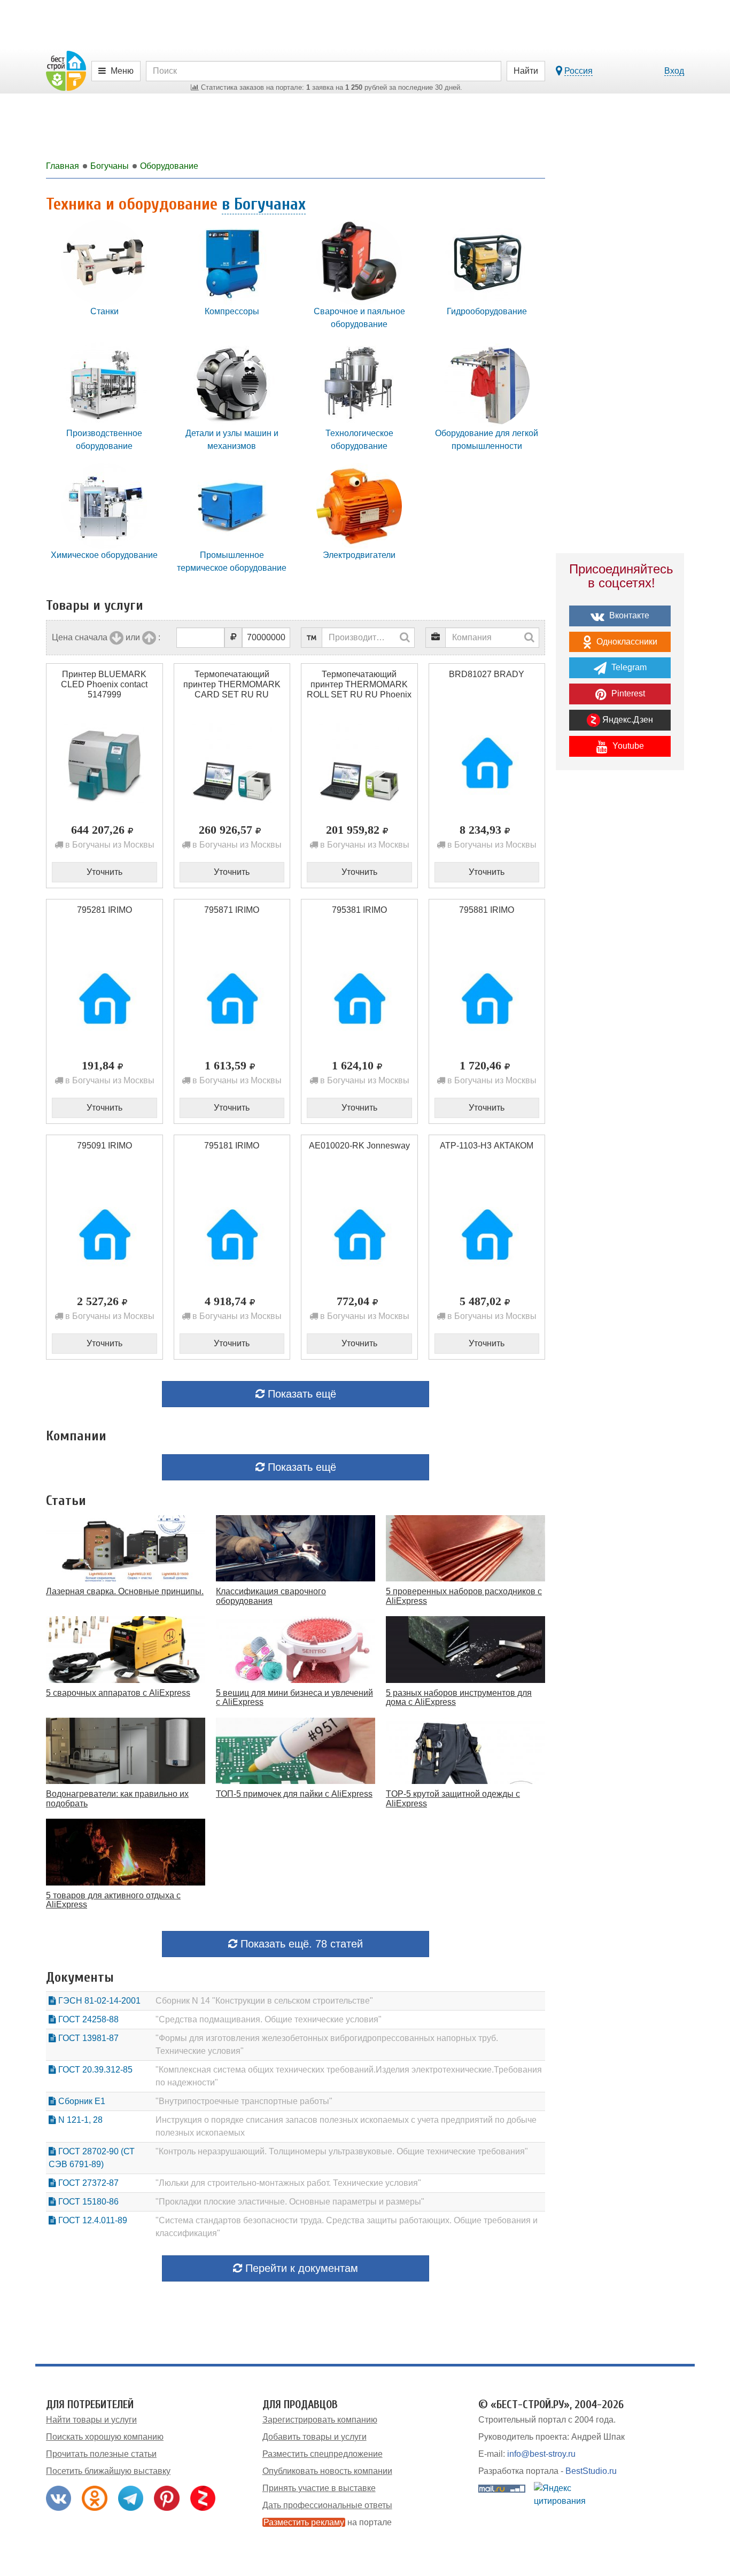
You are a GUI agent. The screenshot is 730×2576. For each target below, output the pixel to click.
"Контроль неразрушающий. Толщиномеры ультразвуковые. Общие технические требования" (342, 2151)
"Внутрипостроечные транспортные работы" (244, 2101)
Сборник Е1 (81, 2101)
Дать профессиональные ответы (327, 2505)
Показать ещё (300, 1394)
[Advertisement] (620, 965)
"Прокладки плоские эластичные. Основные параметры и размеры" (290, 2202)
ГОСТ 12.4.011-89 (92, 2220)
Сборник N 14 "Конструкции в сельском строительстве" (264, 2001)
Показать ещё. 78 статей (300, 1944)
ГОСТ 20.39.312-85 (94, 2070)
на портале (328, 2522)
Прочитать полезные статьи (101, 2454)
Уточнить (104, 872)
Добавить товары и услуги (314, 2437)
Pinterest (627, 693)
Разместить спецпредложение (323, 2454)
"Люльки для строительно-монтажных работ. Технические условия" (288, 2183)
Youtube (627, 746)
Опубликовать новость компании (327, 2471)
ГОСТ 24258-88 (87, 2019)
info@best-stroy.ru (541, 2454)
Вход (674, 71)
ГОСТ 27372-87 (87, 2183)
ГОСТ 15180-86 (87, 2202)
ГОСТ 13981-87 (87, 2038)
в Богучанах (264, 204)
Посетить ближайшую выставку (108, 2471)
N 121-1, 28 (79, 2120)
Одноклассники (626, 642)
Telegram (628, 667)
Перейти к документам (300, 2268)
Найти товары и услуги (91, 2420)
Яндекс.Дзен (627, 720)
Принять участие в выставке (319, 2488)
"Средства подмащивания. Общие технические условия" (269, 2019)
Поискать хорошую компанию (105, 2437)
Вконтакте (628, 615)
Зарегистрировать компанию (320, 2420)
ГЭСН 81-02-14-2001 (98, 2001)
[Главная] (66, 70)
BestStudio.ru (591, 2471)
